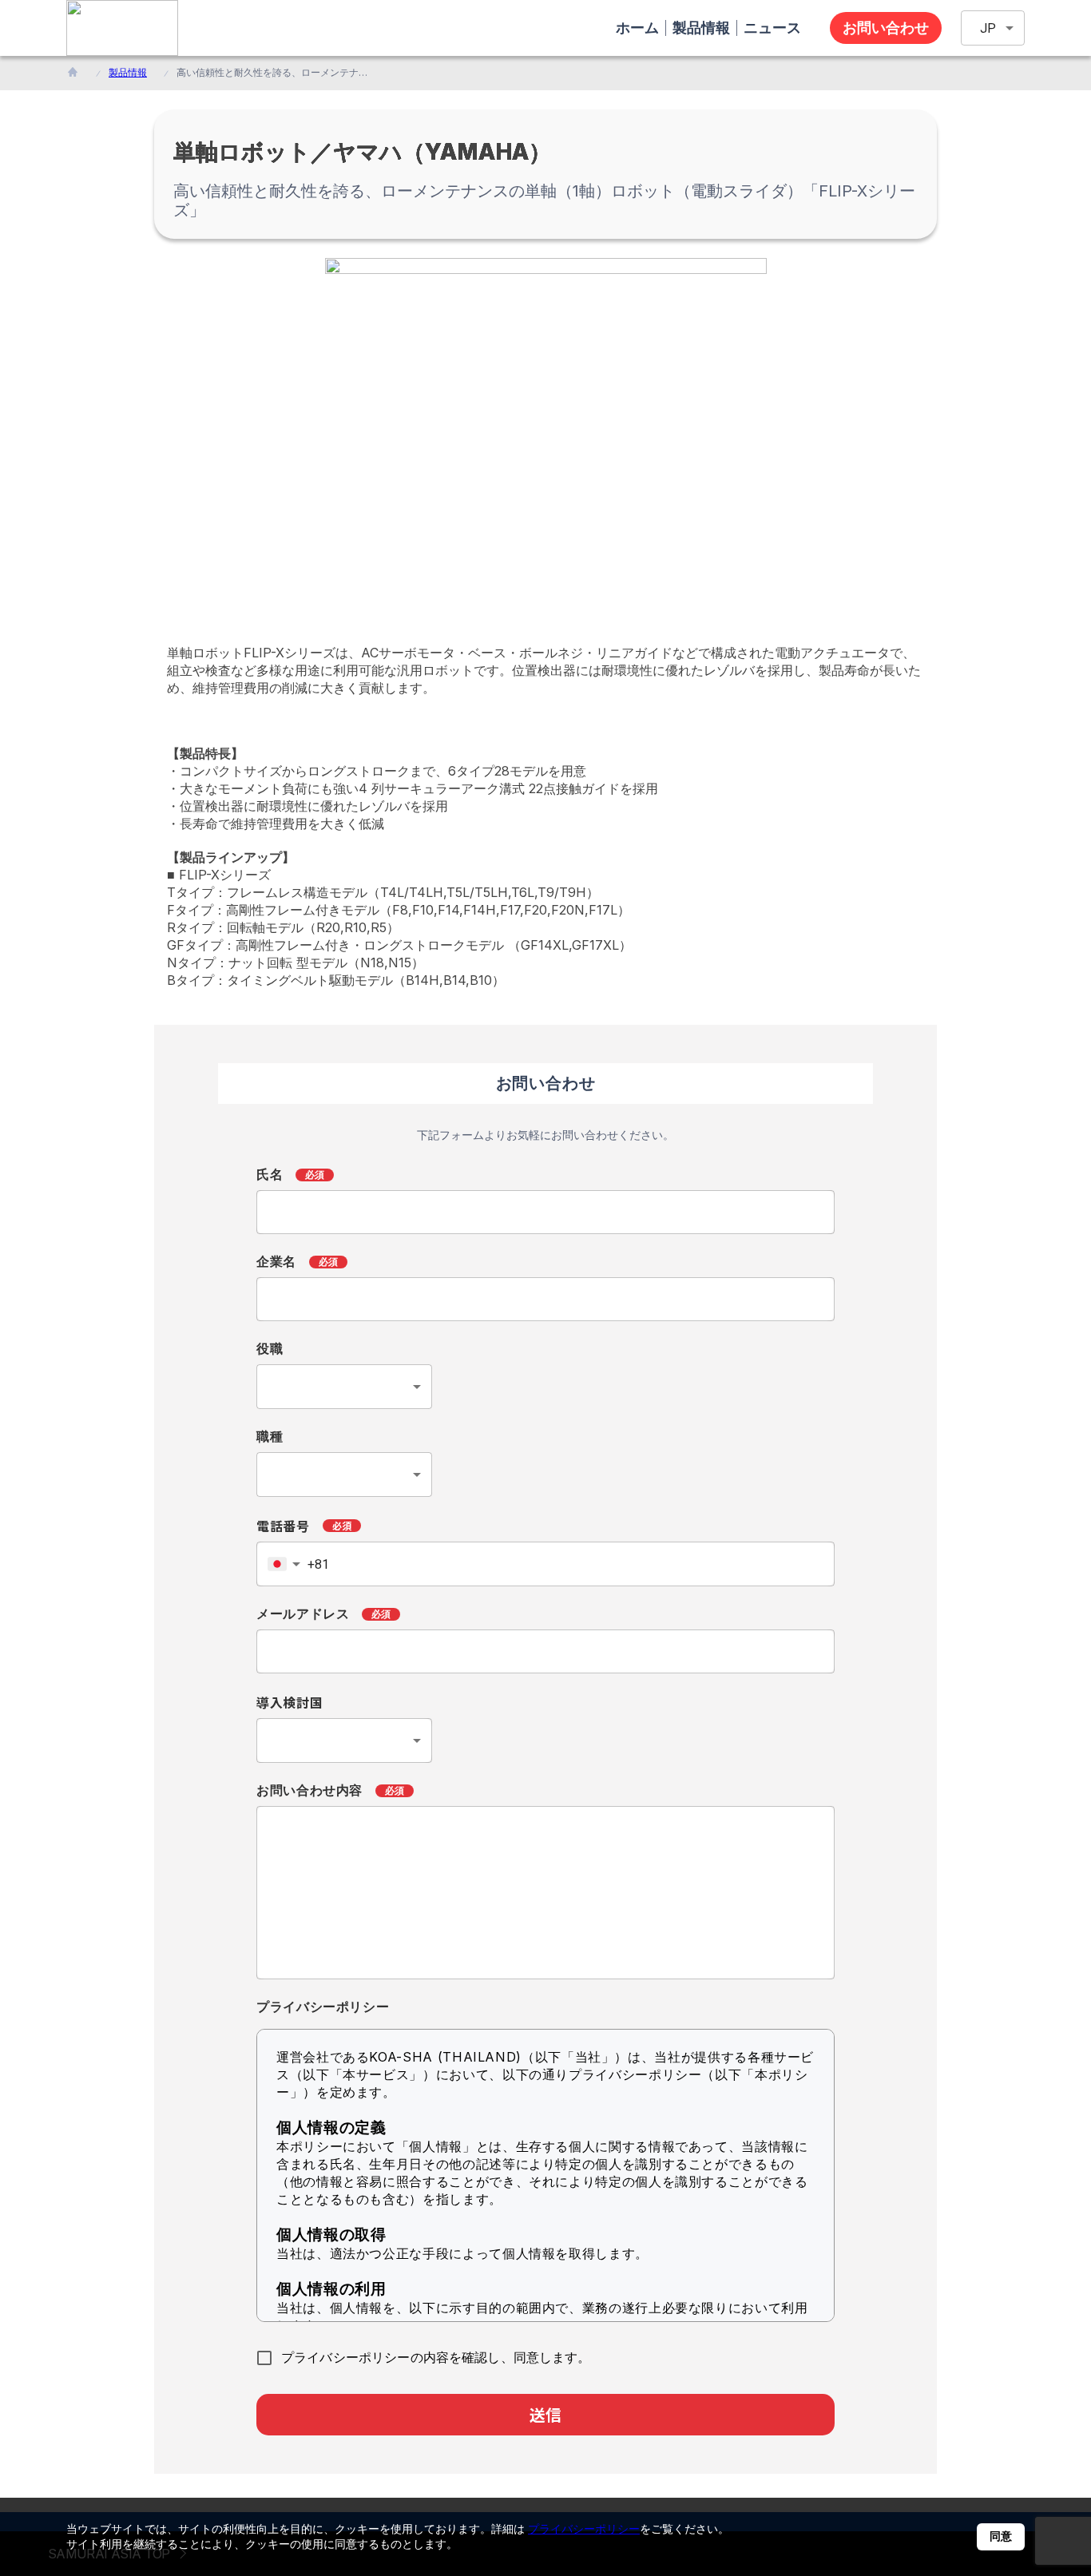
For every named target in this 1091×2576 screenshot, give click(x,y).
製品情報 (128, 72)
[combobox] (344, 1387)
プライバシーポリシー (584, 2528)
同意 (1001, 2536)
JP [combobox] (988, 28)
